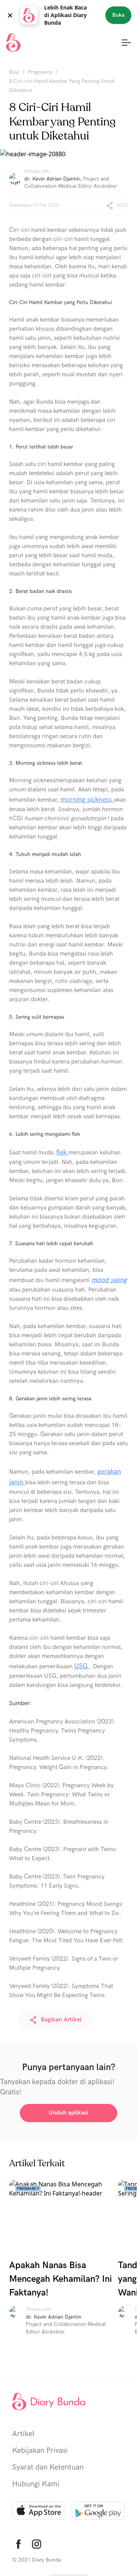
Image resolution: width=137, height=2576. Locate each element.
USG (82, 1666)
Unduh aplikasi (68, 2113)
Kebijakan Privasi (40, 2451)
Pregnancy (40, 72)
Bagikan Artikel (61, 2020)
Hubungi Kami (36, 2484)
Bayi (14, 72)
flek (62, 1152)
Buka (118, 15)
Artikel (23, 2434)
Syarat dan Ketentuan (48, 2467)
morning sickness (87, 800)
